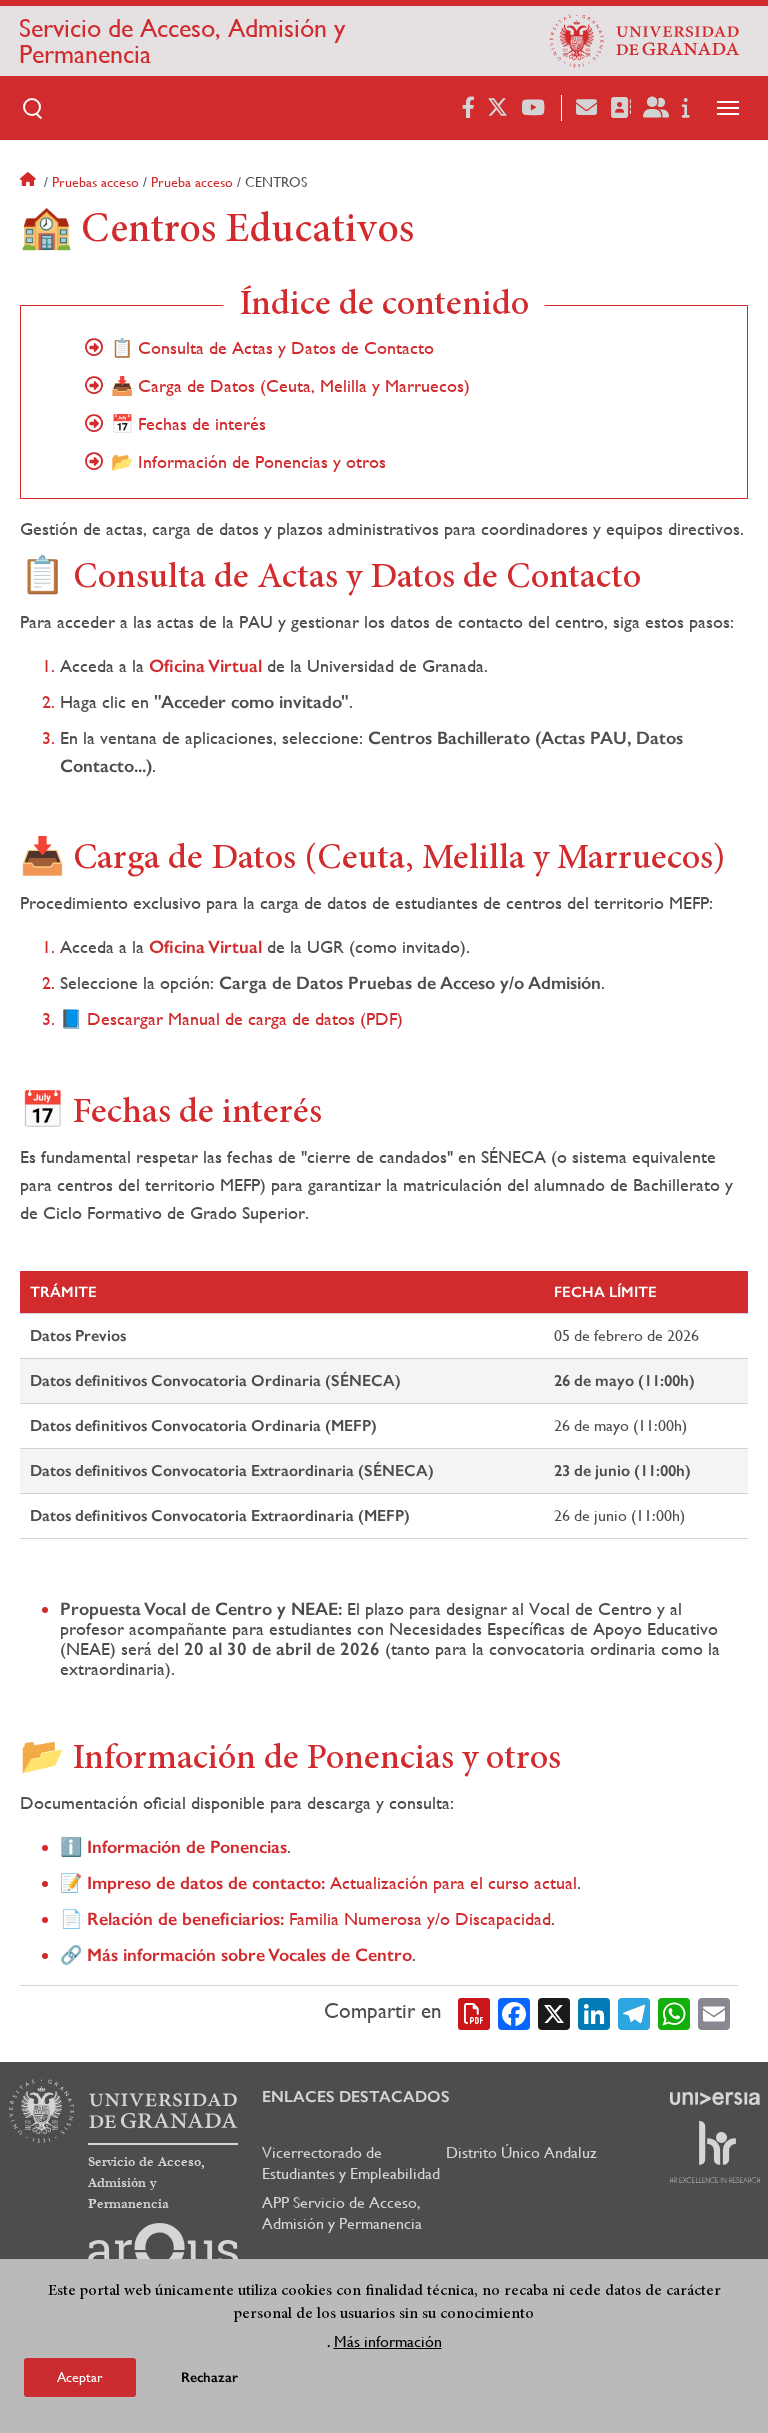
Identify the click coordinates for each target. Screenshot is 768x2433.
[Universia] (715, 2098)
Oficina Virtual (205, 666)
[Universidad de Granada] (645, 41)
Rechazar (209, 2377)
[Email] (714, 2012)
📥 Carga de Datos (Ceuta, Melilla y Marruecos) (290, 386)
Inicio (30, 182)
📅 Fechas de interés (188, 424)
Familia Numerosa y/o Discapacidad (319, 1918)
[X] (554, 2012)
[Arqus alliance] (163, 2255)
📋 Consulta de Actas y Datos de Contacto (272, 348)
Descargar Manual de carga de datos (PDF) (245, 1018)
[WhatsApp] (674, 2012)
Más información (388, 2341)
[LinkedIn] (594, 2012)
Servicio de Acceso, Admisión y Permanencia (182, 41)
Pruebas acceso (95, 182)
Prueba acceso (192, 182)
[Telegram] (634, 2012)
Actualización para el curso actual (332, 1882)
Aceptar (80, 2377)
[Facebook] (514, 2012)
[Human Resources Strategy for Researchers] (715, 2152)
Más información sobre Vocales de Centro (249, 1955)
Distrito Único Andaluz (521, 2152)
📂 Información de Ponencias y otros (248, 462)
